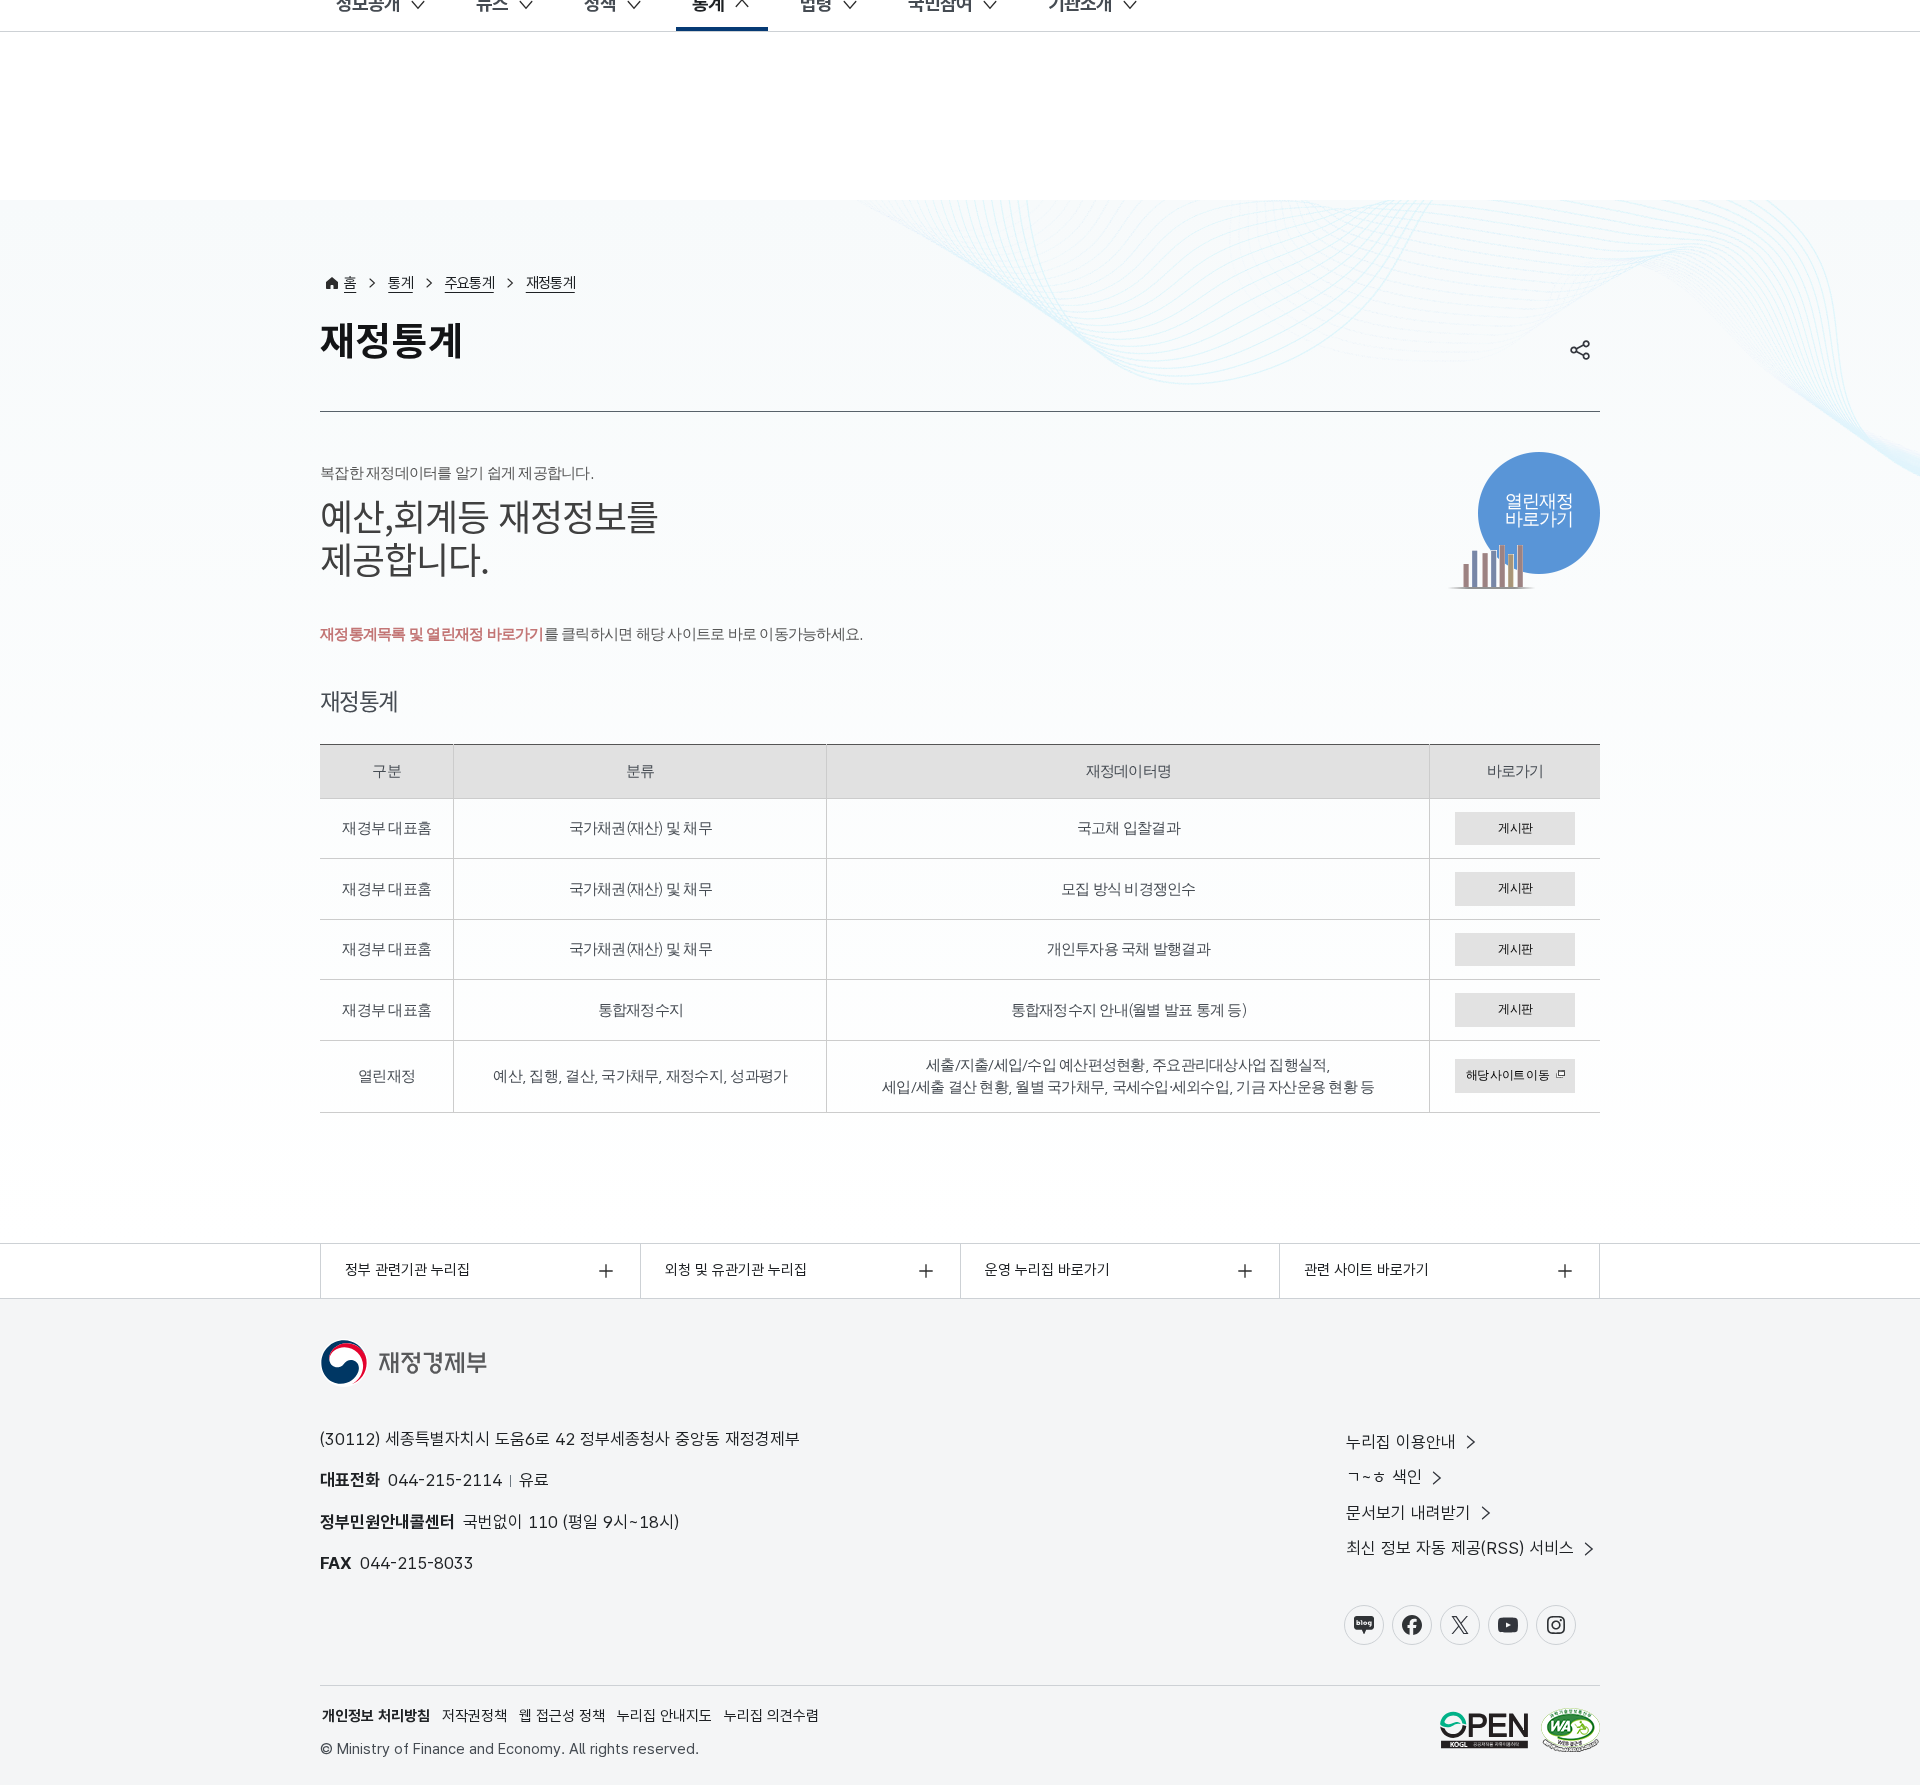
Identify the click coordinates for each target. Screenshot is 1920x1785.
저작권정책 (474, 1716)
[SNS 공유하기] (1580, 350)
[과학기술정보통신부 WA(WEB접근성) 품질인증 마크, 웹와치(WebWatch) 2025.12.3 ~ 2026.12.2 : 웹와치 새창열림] (1570, 1733)
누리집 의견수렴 (771, 1716)
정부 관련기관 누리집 (407, 1270)
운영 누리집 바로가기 (1047, 1270)
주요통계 (469, 283)
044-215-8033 (417, 1563)
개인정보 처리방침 (376, 1716)
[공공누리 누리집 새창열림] (1484, 1733)
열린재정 (1539, 509)
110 (543, 1522)
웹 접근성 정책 (562, 1716)
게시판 (1515, 828)
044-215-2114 (445, 1480)
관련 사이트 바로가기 (1366, 1270)
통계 (400, 283)
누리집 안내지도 (664, 1716)
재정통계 (550, 283)
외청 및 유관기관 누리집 (736, 1270)
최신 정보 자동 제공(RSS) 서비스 (1460, 1548)
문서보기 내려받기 (1408, 1513)
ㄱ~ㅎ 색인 (1384, 1477)
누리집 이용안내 (1401, 1442)
